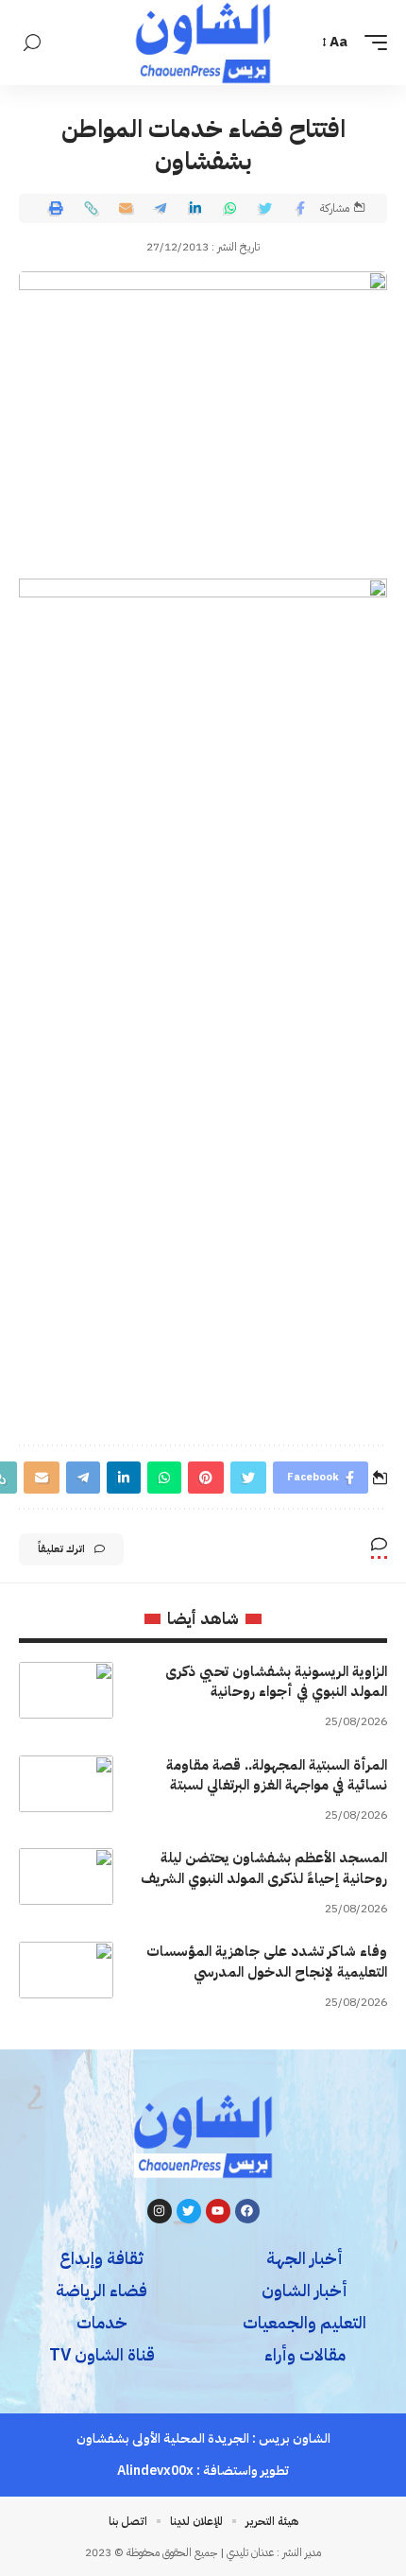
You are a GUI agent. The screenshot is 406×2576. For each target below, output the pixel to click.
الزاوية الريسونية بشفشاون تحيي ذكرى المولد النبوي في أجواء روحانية (276, 1682)
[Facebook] (247, 2211)
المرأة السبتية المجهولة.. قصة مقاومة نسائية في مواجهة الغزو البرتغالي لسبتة (277, 1775)
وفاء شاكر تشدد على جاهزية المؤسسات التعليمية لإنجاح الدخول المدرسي (267, 1962)
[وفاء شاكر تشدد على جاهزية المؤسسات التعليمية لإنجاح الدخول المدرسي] (66, 1970)
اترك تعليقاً (61, 1549)
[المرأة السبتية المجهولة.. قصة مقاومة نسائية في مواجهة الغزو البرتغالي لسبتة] (66, 1784)
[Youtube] (218, 2211)
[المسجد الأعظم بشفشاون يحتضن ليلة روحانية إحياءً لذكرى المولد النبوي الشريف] (66, 1876)
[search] (32, 43)
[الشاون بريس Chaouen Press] (203, 43)
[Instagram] (160, 2211)
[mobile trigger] (371, 43)
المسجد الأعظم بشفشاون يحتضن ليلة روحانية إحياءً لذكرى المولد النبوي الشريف (264, 1868)
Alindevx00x (155, 2471)
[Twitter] (189, 2211)
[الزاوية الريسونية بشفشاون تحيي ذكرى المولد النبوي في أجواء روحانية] (66, 1690)
